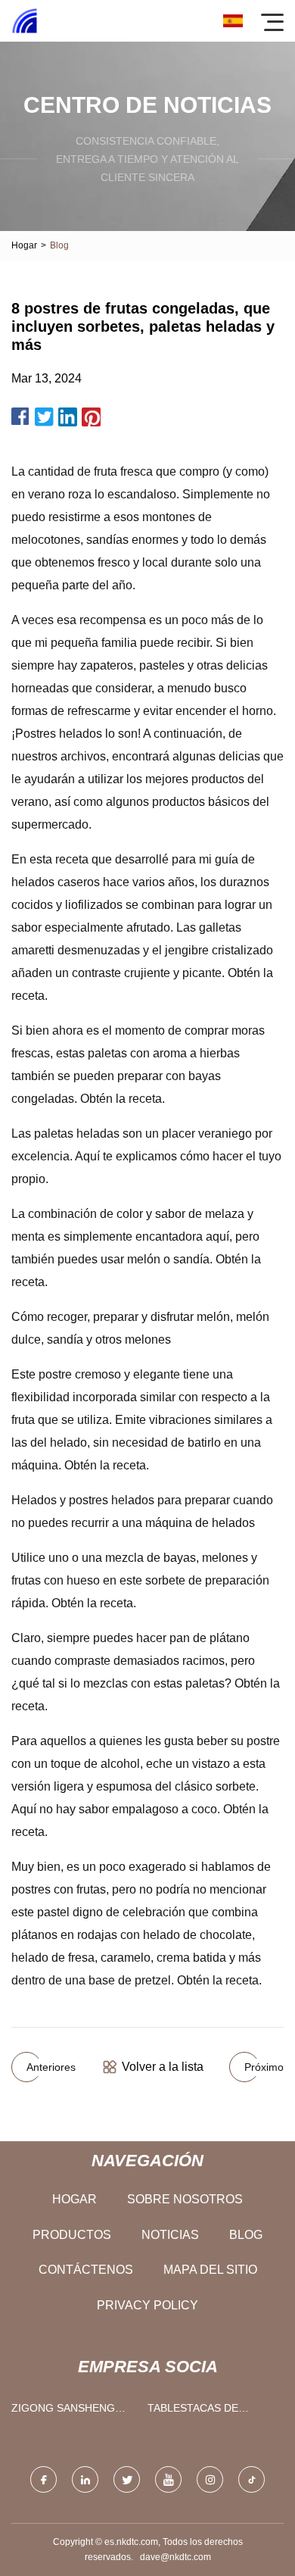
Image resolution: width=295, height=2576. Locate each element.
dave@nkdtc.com (175, 2557)
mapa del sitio (210, 2270)
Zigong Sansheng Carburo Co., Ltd (63, 2411)
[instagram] (210, 2479)
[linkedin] (85, 2479)
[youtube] (168, 2479)
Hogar (24, 245)
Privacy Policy (147, 2305)
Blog (246, 2235)
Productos (72, 2235)
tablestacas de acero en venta (193, 2411)
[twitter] (127, 2479)
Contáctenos (86, 2270)
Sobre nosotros (185, 2199)
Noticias (170, 2235)
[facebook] (43, 2479)
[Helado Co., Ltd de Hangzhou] (25, 21)
